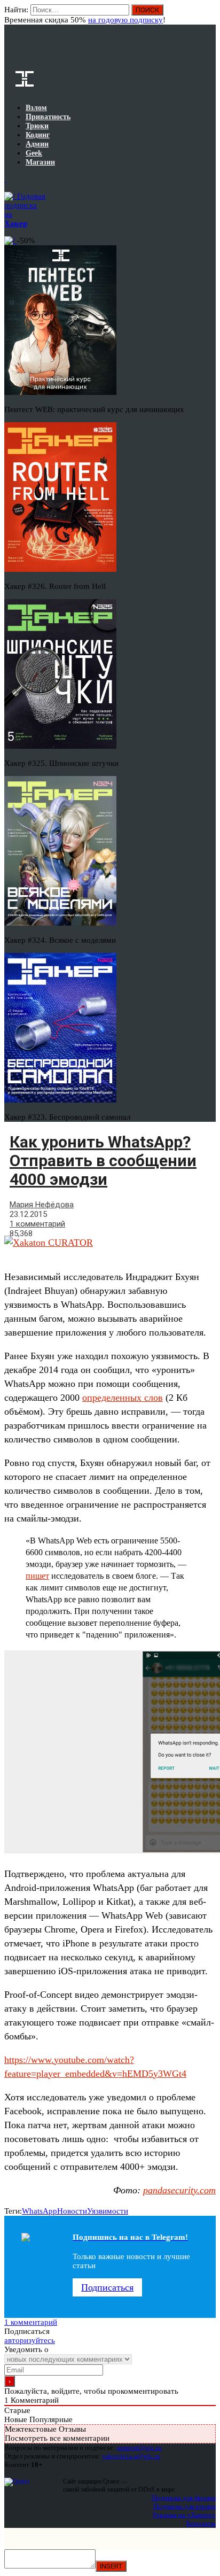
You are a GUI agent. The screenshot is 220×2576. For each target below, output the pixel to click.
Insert (111, 2566)
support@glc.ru (139, 2447)
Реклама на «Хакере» (184, 2515)
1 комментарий (37, 1224)
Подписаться (107, 2287)
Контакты (201, 2523)
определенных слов (123, 1398)
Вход (209, 15)
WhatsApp (40, 2211)
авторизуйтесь (30, 2340)
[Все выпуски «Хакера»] (5, 179)
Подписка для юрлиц (184, 2506)
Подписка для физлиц (184, 2498)
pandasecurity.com (179, 2190)
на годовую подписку (125, 20)
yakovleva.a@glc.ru (131, 2456)
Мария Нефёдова (42, 1205)
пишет (37, 1576)
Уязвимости (108, 2211)
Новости (72, 2211)
